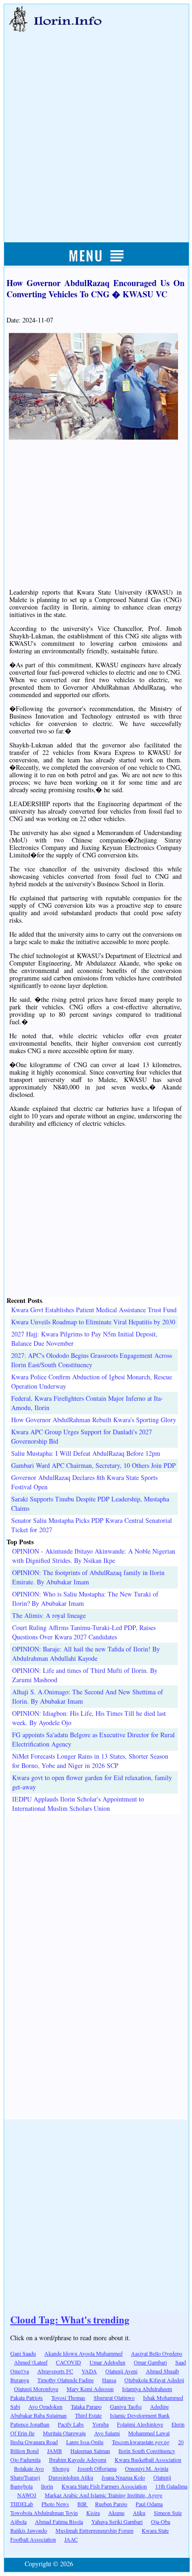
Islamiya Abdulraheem (147, 2389)
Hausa (109, 2380)
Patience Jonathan (30, 2424)
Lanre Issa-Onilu (85, 2442)
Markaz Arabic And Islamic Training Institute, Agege (103, 2495)
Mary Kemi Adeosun (90, 2389)
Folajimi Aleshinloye (140, 2424)
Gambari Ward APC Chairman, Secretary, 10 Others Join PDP (93, 1465)
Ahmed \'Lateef (31, 2362)
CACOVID (69, 2362)
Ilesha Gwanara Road (34, 2442)
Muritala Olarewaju (64, 2433)
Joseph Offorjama (97, 2468)
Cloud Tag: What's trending (70, 2320)
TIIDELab (22, 2504)
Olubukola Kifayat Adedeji (154, 2380)
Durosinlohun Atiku (71, 2477)
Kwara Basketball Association (148, 2460)
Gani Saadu (23, 2353)
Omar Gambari (150, 2362)
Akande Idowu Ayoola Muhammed (83, 2353)
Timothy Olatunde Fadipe (65, 2380)
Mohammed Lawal (149, 2433)
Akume (116, 2513)
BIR (83, 2504)
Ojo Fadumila (25, 2460)
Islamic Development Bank (140, 2415)
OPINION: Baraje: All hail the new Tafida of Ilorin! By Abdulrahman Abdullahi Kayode (86, 1654)
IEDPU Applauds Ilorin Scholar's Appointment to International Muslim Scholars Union (78, 1804)
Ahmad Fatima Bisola (59, 2521)
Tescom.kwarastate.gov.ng (141, 2442)
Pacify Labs (71, 2424)
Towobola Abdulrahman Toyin (44, 2513)
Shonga (61, 2468)
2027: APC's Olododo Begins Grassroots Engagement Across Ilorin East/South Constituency (92, 1360)
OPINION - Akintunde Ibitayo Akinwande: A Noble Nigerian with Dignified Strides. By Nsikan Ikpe (94, 1556)
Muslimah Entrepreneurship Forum (94, 2530)
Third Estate (88, 2415)
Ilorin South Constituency (147, 2451)
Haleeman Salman (90, 2451)
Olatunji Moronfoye (36, 2389)
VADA (89, 2371)
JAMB (55, 2451)
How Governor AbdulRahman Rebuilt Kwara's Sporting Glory (94, 1420)
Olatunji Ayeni (121, 2371)
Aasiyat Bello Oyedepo (157, 2353)
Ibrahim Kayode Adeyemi (78, 2460)
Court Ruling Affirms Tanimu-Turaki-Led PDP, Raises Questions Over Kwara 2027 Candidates (84, 1632)
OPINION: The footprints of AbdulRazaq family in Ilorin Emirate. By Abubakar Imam (88, 1577)
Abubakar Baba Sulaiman (38, 2415)
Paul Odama (149, 2504)
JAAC (71, 2539)
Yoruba (100, 2424)
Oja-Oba (161, 2521)
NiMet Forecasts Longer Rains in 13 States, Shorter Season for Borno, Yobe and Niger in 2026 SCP (90, 1761)
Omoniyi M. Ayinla (147, 2468)
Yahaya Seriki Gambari (117, 2521)
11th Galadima (171, 2486)
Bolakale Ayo (29, 2468)
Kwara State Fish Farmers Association (104, 2486)
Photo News (55, 2504)
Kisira (93, 2513)
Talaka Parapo (86, 2406)
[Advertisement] (96, 127)
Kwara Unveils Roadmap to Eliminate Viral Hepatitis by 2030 (93, 1322)
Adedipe (159, 2406)
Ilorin (47, 2486)
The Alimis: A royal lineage (49, 1615)
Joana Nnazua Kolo (123, 2477)
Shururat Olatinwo (114, 2398)
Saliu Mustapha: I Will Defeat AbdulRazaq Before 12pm (86, 1453)
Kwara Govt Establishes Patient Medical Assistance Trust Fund (94, 1310)
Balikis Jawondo (29, 2530)
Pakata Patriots (27, 2398)
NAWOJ (27, 2495)
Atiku (139, 2513)
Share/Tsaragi (25, 2477)
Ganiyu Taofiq (126, 2406)
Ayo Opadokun (45, 2406)
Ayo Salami (107, 2433)
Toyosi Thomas (68, 2398)
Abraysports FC (55, 2371)
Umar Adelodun (107, 2362)
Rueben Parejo (111, 2504)
